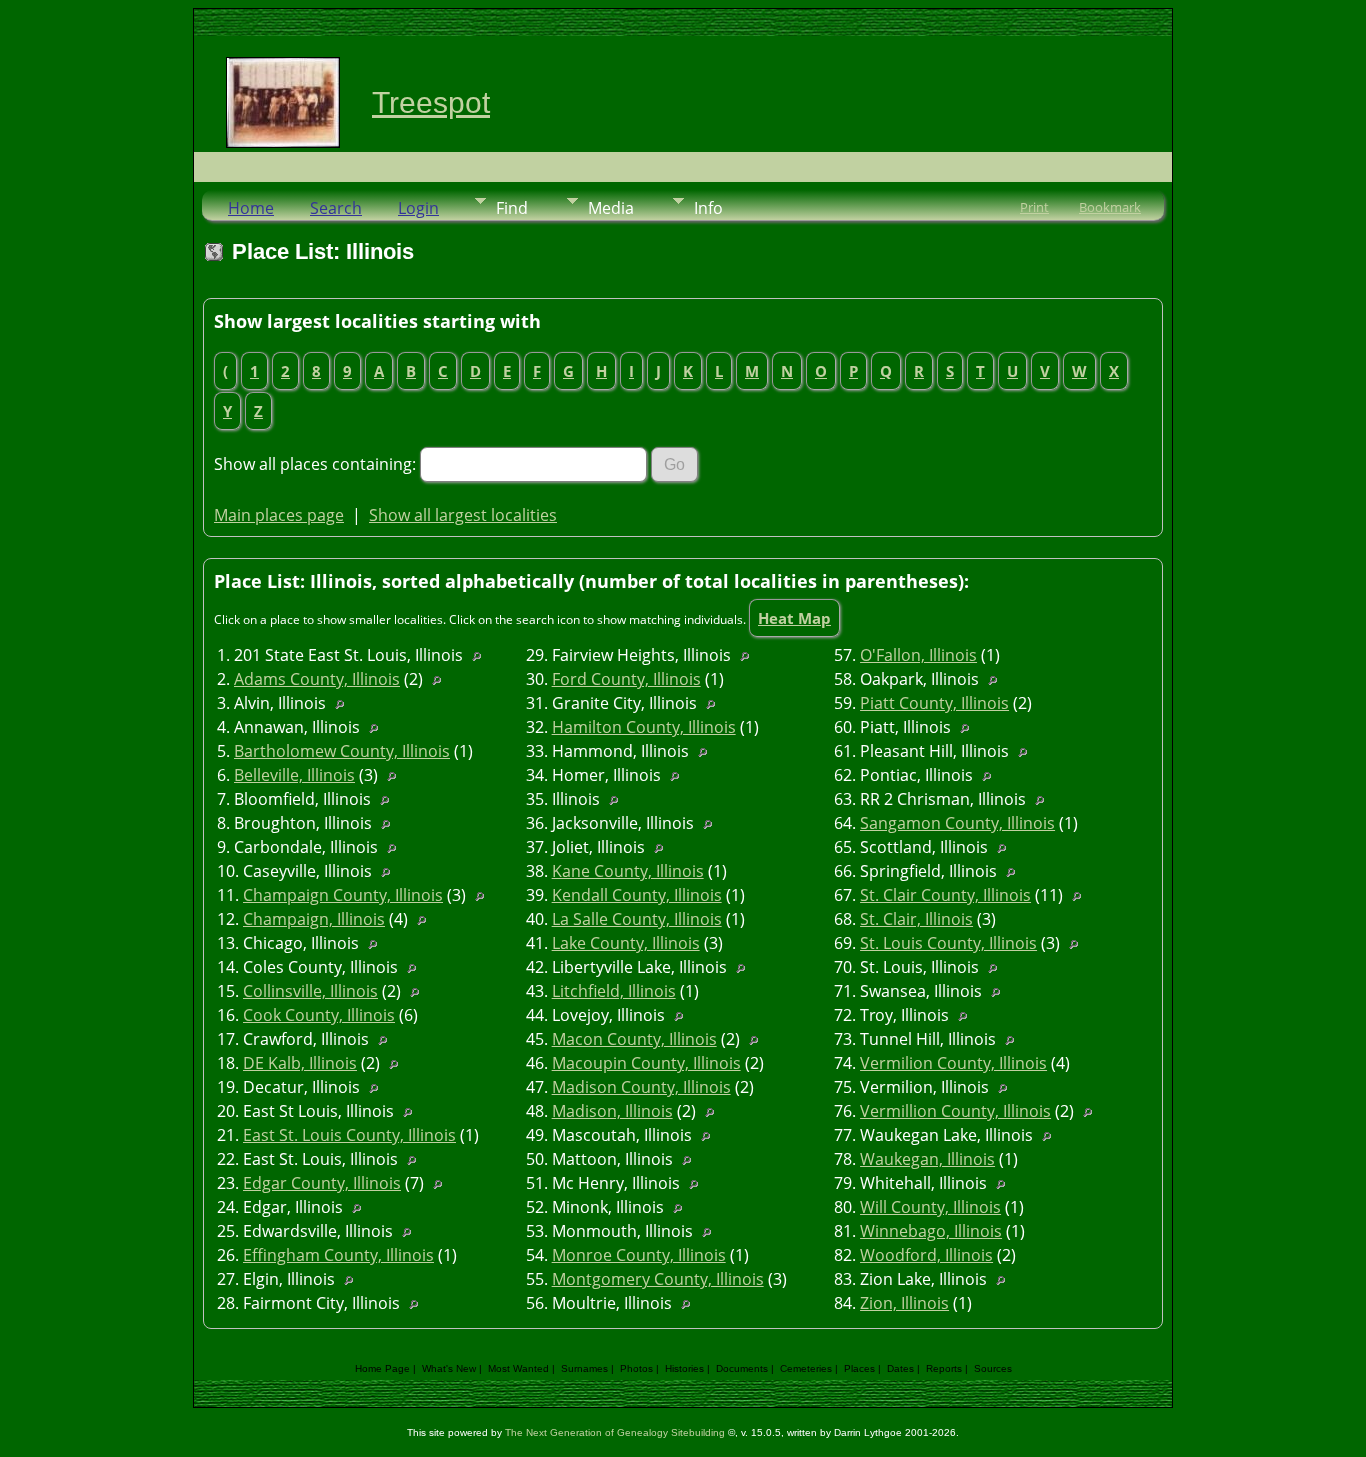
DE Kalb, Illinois (300, 1063)
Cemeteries (806, 1368)
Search (336, 208)
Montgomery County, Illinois (658, 1279)
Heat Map (794, 618)
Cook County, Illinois (319, 1015)
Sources (993, 1368)
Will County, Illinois (930, 1207)
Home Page (382, 1368)
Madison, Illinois (612, 1111)
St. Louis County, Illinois (948, 943)
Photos (636, 1368)
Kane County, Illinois (628, 871)
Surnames (584, 1368)
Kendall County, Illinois (637, 895)
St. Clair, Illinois (916, 919)
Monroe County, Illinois (639, 1255)
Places (859, 1368)
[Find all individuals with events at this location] (481, 655)
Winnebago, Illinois (931, 1231)
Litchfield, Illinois (614, 991)
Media (611, 208)
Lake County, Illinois (626, 943)
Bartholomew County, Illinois (342, 751)
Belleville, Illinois (294, 775)
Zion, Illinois (904, 1303)
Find (512, 208)
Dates (900, 1368)
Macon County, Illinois (634, 1039)
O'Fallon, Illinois (918, 655)
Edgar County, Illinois (322, 1183)
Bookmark (1110, 207)
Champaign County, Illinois (343, 895)
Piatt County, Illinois (934, 703)
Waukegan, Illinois (927, 1159)
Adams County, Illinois (317, 679)
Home (251, 208)
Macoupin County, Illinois (646, 1063)
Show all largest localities (463, 515)
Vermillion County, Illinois (955, 1111)
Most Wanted (518, 1368)
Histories (684, 1368)
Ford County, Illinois (626, 679)
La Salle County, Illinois (637, 919)
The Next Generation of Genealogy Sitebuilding (615, 1432)
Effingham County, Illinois (338, 1255)
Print (1034, 207)
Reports (944, 1368)
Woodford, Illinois (926, 1255)
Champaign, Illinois (314, 919)
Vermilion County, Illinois (953, 1063)
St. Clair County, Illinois (945, 895)
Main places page (279, 515)
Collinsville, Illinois (310, 991)
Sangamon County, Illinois (957, 823)
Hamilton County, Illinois (644, 727)
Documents (742, 1368)
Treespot (431, 102)
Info (708, 208)
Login (418, 208)
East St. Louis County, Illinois (349, 1135)
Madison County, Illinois (641, 1087)
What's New (449, 1368)
